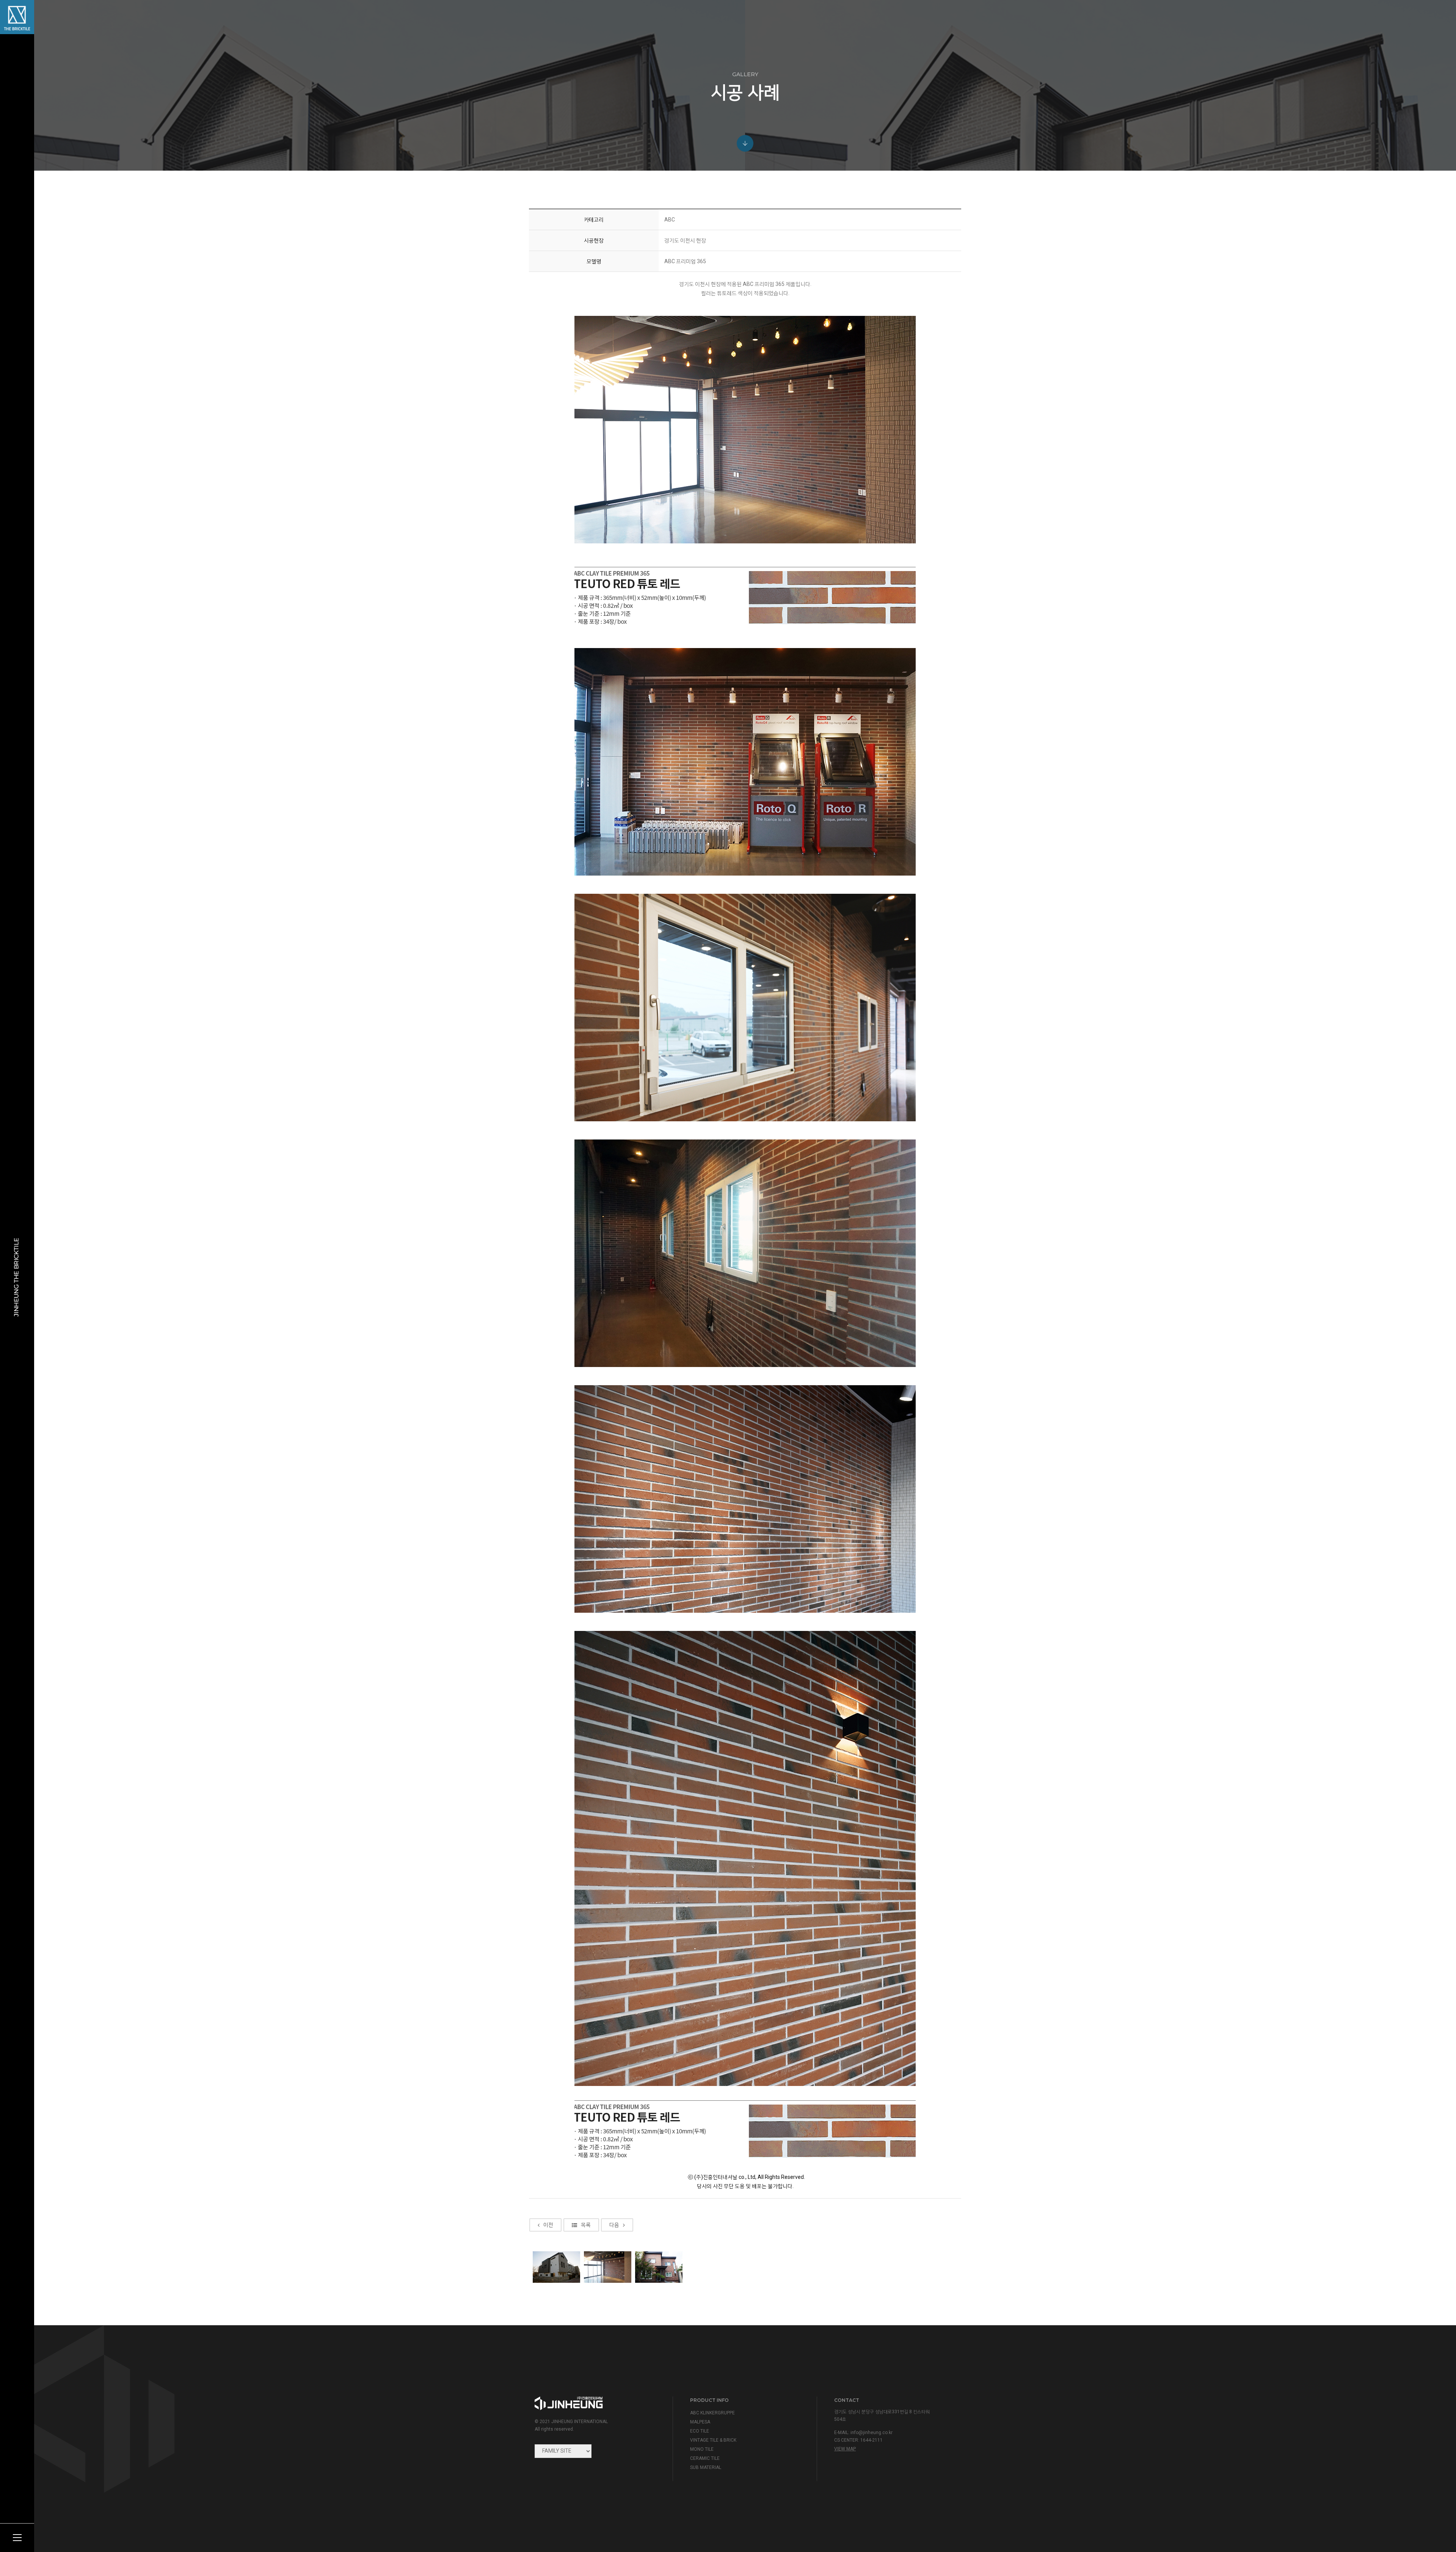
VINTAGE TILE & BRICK (713, 2440)
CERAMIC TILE (705, 2458)
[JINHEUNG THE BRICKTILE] (17, 17)
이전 (548, 2225)
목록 (586, 2225)
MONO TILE (702, 2449)
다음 (614, 2225)
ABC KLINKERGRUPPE (712, 2413)
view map (845, 2449)
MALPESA (700, 2422)
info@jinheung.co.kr (872, 2433)
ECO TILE (700, 2431)
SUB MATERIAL (706, 2467)
